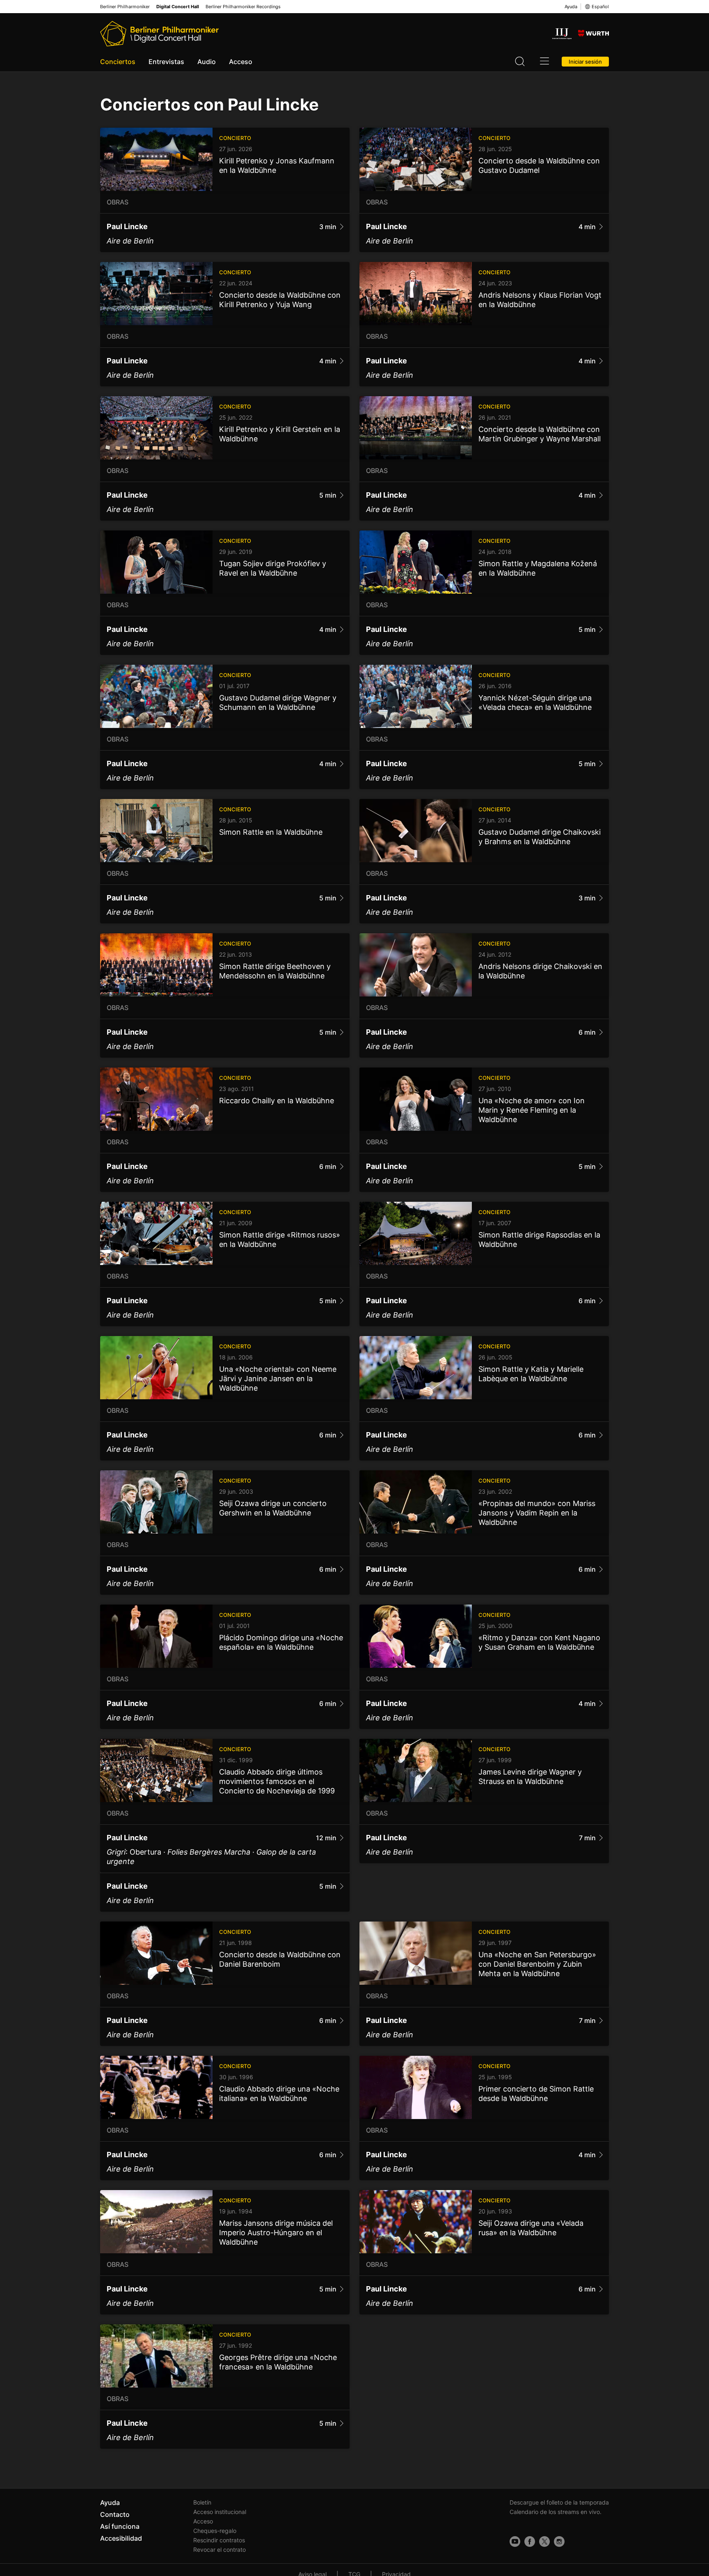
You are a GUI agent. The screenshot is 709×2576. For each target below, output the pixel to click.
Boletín (202, 2502)
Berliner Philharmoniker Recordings (243, 7)
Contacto (115, 2514)
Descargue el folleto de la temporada (559, 2502)
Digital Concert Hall (178, 7)
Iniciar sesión (585, 62)
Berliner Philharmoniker (125, 7)
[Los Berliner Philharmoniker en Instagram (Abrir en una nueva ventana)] (559, 2542)
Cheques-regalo (215, 2531)
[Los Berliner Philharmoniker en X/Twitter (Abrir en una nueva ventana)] (544, 2542)
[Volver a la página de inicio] (159, 34)
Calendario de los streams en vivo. (556, 2512)
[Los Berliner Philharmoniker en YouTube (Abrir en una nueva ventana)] (515, 2542)
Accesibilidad (121, 2538)
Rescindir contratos (219, 2540)
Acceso (241, 62)
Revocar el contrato (220, 2550)
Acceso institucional (220, 2512)
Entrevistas (166, 62)
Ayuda (571, 7)
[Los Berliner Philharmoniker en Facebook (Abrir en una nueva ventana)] (530, 2542)
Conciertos (118, 62)
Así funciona (120, 2526)
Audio (207, 62)
